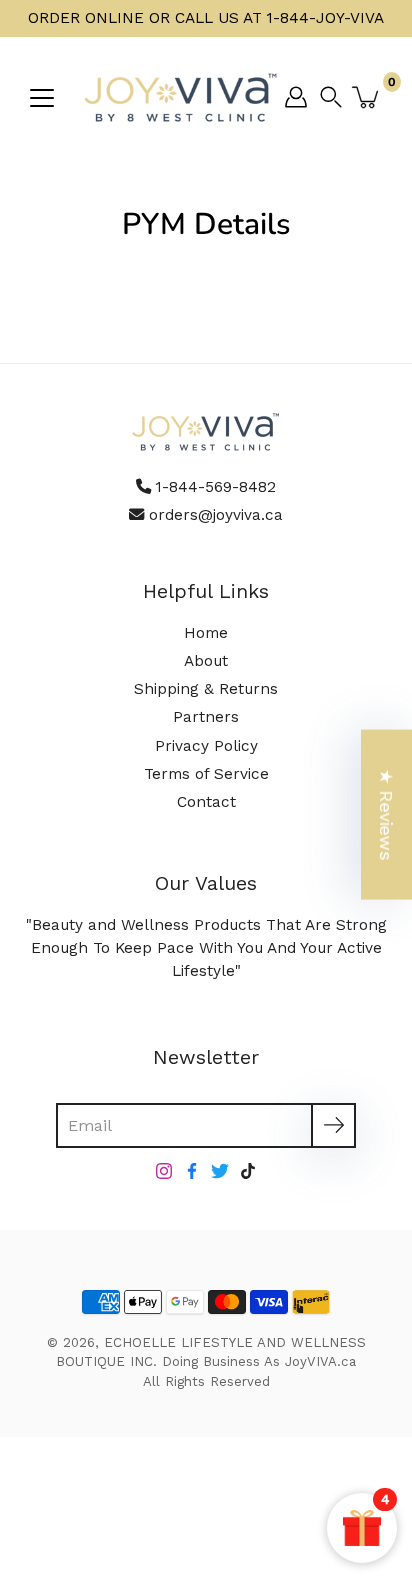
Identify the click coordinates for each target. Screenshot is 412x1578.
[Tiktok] (248, 1171)
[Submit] (333, 1125)
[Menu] (42, 98)
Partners (206, 717)
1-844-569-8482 (216, 487)
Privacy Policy (206, 746)
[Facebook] (192, 1171)
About (206, 661)
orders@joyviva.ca (216, 515)
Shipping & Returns (206, 689)
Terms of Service (206, 774)
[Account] (296, 97)
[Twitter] (220, 1171)
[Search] (336, 97)
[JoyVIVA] (181, 97)
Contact (206, 802)
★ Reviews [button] (386, 815)
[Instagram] (164, 1171)
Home (206, 633)
